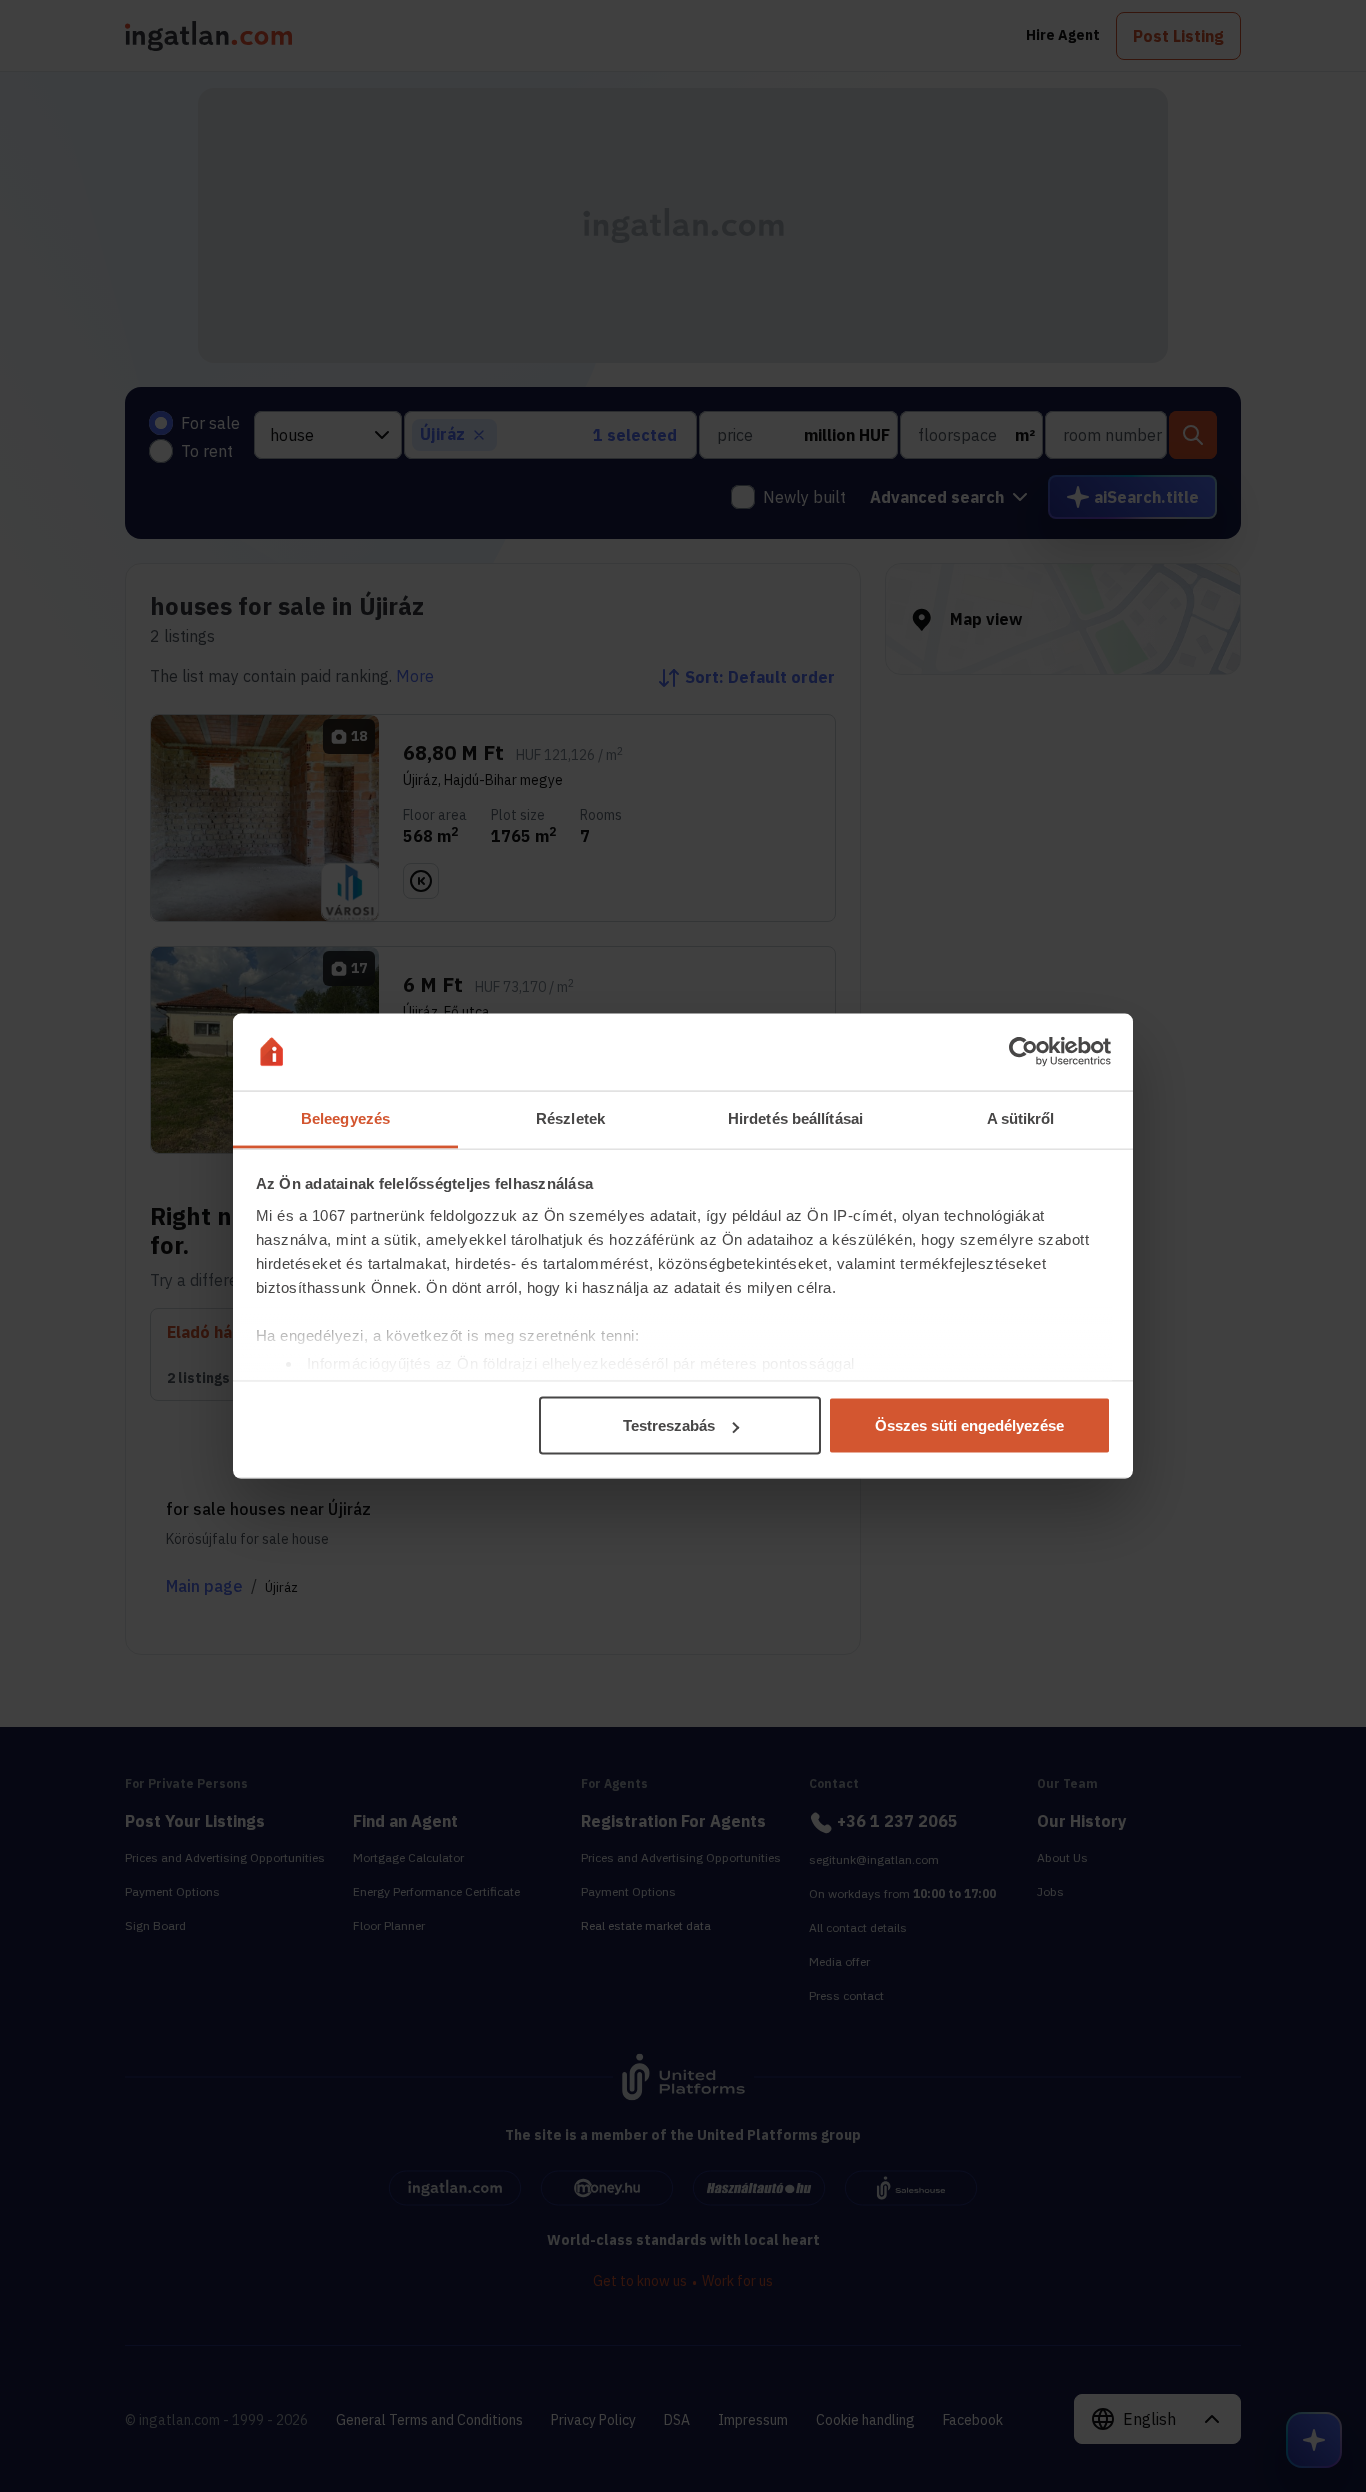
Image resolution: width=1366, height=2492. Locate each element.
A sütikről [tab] (1021, 1117)
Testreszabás (669, 1425)
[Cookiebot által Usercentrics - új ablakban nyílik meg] (1023, 1052)
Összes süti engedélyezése (969, 1425)
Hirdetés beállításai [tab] (795, 1117)
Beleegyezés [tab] (345, 1117)
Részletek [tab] (570, 1117)
